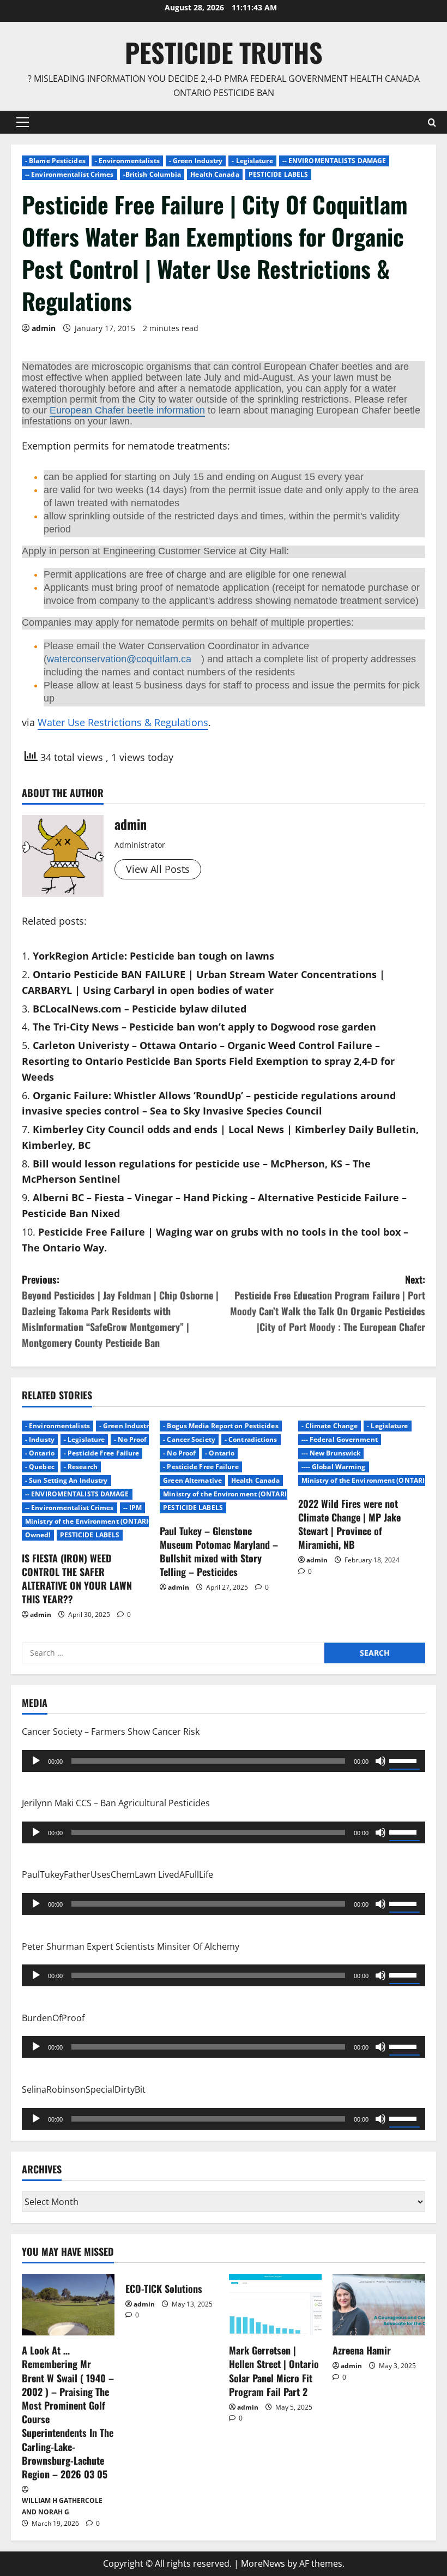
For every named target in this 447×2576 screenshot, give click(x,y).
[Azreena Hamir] (379, 2305)
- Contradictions (251, 1439)
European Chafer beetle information (127, 410)
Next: (328, 1303)
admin (44, 328)
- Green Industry (196, 161)
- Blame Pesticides (55, 161)
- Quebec (40, 1467)
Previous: (120, 1311)
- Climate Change (330, 1426)
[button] (23, 122)
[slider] (404, 1760)
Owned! (38, 1535)
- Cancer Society (189, 1439)
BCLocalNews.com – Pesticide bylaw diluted (140, 1009)
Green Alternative (192, 1480)
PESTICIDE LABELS (279, 174)
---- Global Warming (334, 1467)
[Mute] (380, 1761)
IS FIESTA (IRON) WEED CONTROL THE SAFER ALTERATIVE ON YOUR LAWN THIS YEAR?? (77, 1579)
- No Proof (130, 1439)
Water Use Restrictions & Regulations (123, 722)
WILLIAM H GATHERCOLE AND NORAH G (62, 2506)
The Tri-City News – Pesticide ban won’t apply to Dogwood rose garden (204, 1027)
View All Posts (158, 869)
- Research (81, 1467)
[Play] (36, 1761)
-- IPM (133, 1508)
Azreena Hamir (362, 2350)
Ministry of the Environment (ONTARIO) (91, 1521)
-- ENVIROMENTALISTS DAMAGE (334, 161)
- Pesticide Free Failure (101, 1453)
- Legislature (252, 161)
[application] (224, 1761)
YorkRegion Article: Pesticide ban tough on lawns (153, 956)
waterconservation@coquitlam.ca (119, 659)
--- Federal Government (340, 1439)
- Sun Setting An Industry (67, 1480)
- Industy (40, 1439)
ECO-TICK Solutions (164, 2289)
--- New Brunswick (331, 1453)
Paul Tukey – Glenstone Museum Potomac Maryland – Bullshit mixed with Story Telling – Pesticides (219, 1551)
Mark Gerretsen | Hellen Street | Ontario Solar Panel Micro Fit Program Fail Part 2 (274, 2371)
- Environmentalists (127, 161)
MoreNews (263, 2563)
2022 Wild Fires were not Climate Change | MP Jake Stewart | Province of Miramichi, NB (349, 1524)
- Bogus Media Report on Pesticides (221, 1426)
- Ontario (40, 1453)
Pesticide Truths (224, 52)
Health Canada (215, 174)
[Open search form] (432, 122)
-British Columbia (152, 174)
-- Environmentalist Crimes (70, 174)
